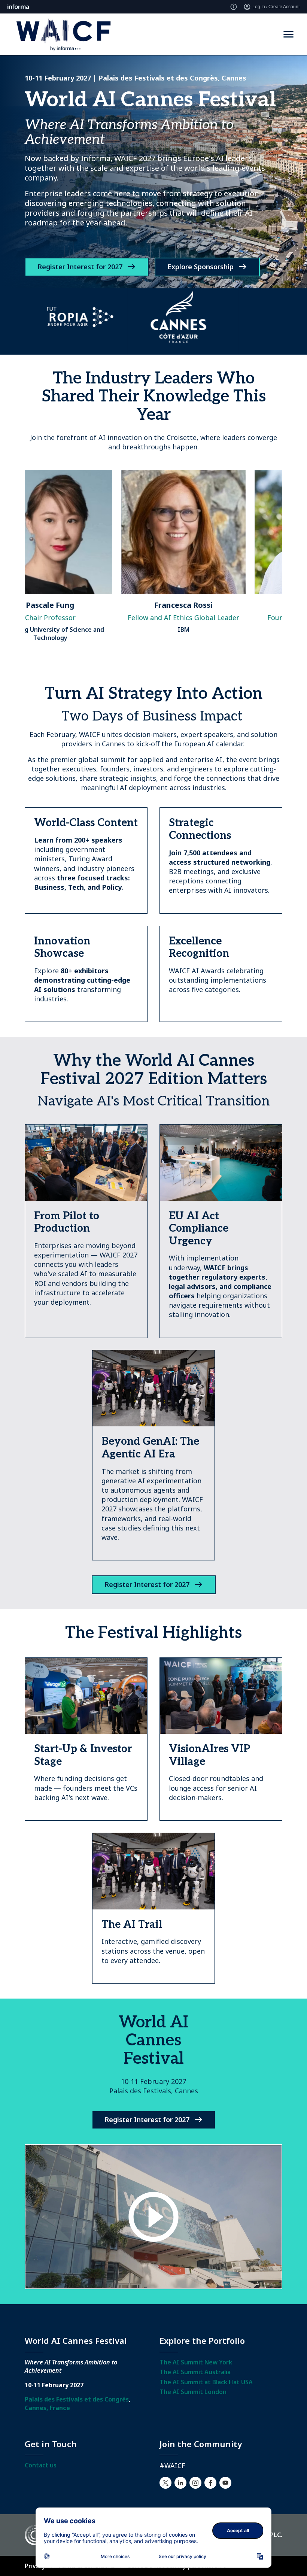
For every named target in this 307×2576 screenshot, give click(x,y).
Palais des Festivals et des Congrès (77, 2399)
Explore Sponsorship (200, 267)
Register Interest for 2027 (80, 267)
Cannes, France (47, 2408)
